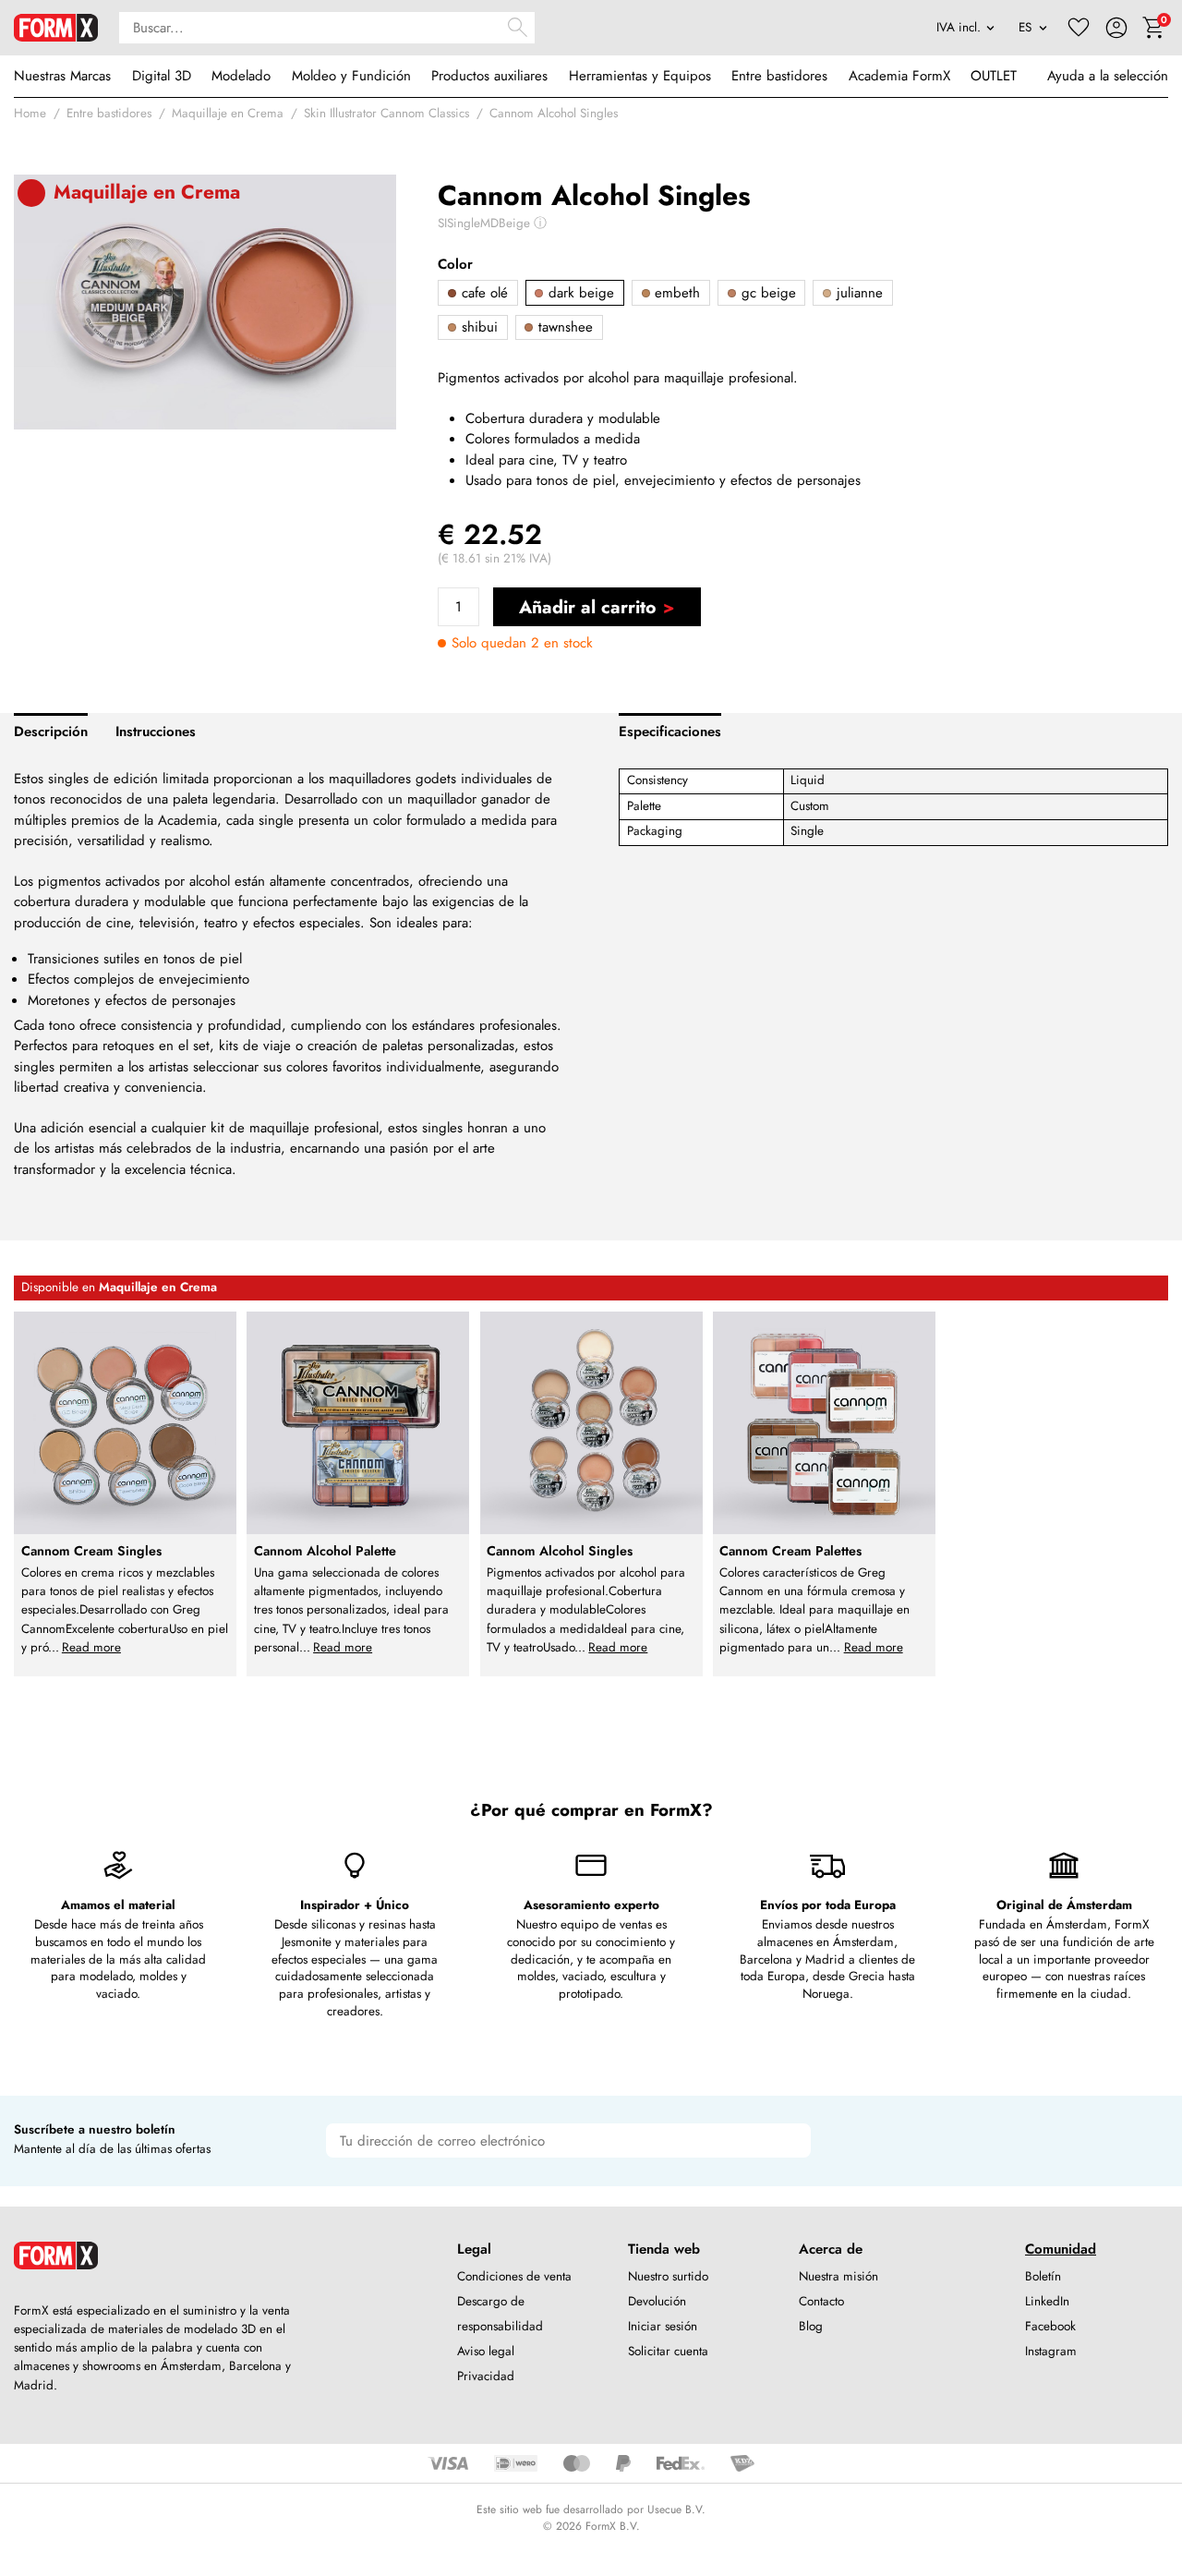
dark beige (579, 293)
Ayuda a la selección (1108, 76)
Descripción (51, 732)
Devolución (657, 2301)
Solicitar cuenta (668, 2351)
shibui (477, 327)
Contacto (821, 2301)
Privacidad (486, 2376)
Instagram (1051, 2351)
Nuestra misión (838, 2276)
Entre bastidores (779, 76)
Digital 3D (162, 76)
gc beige (766, 293)
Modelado (241, 76)
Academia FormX (899, 76)
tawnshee (563, 327)
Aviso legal (486, 2351)
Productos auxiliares (489, 76)
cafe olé (482, 293)
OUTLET (994, 76)
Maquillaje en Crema (228, 113)
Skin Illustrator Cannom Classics (386, 113)
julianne (857, 293)
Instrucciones (156, 732)
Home (30, 113)
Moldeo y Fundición (351, 76)
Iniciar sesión (663, 2326)
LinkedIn (1047, 2301)
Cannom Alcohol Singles (554, 113)
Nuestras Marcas (62, 76)
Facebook (1050, 2326)
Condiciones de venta (514, 2276)
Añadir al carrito (587, 607)
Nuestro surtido (668, 2276)
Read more (91, 1647)
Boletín (1043, 2276)
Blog (811, 2326)
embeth (675, 293)
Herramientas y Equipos (640, 76)
